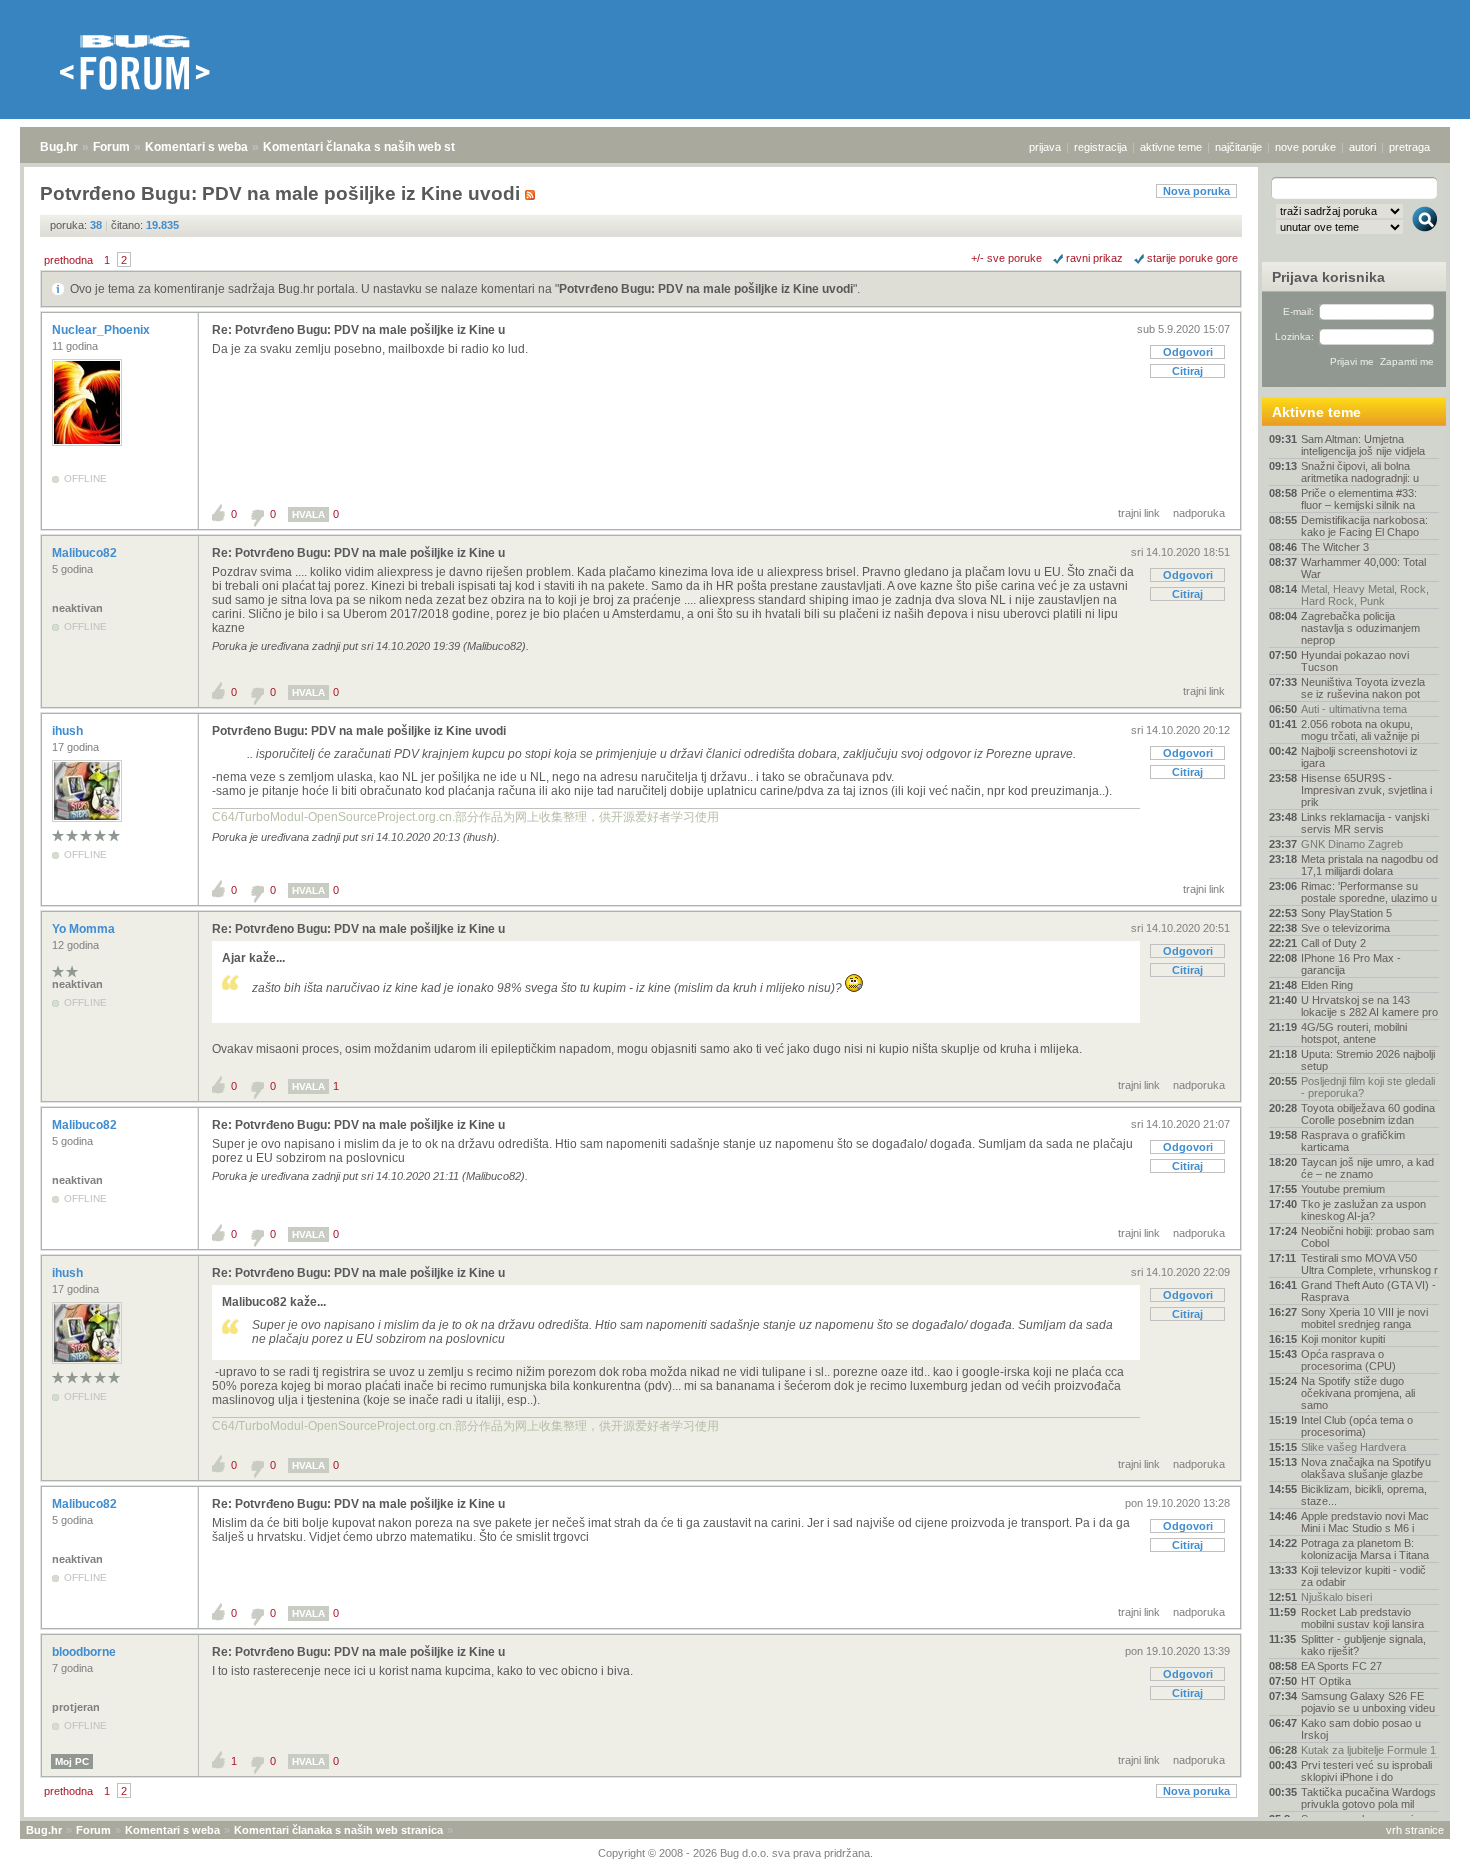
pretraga (1409, 147)
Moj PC (72, 1761)
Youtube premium (1343, 1189)
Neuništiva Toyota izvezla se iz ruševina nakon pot (1363, 688)
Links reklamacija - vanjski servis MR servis (1365, 823)
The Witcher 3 (1335, 547)
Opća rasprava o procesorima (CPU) (1348, 1360)
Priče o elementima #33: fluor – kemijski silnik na (1359, 499)
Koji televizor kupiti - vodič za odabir (1363, 1576)
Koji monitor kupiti (1343, 1339)
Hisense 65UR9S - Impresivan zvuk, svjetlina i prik (1366, 790)
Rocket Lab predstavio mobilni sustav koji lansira (1362, 1618)
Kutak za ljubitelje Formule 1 (1368, 1750)
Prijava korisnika (1328, 277)
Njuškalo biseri (1336, 1597)
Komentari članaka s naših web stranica (377, 147)
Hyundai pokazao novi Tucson (1355, 661)
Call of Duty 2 (1333, 943)
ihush (69, 731)
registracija (1100, 147)
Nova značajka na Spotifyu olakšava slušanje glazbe (1366, 1468)
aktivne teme (1171, 147)
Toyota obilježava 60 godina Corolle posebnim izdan (1368, 1114)
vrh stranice (1415, 1830)
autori (1362, 147)
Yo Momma (85, 929)
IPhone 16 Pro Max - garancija (1351, 964)
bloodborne (85, 1652)
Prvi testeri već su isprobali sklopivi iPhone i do (1366, 1771)
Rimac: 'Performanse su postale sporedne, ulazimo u (1369, 892)
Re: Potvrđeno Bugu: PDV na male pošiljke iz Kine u (358, 330)
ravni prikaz (1094, 258)
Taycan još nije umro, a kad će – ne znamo (1367, 1168)
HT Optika (1326, 1681)
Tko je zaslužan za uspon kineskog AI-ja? (1363, 1210)
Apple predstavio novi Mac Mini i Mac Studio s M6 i (1365, 1522)
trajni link (1139, 513)
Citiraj (1187, 371)
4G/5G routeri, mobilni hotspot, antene (1354, 1033)
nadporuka (1199, 513)
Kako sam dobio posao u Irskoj (1361, 1729)
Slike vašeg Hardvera (1353, 1447)
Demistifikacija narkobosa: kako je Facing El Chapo (1364, 526)
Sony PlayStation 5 (1346, 913)
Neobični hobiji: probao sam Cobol (1367, 1237)
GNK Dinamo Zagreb (1352, 844)
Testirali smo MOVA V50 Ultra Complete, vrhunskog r (1369, 1264)
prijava (1045, 147)
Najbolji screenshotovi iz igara (1359, 757)
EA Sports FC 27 (1341, 1666)
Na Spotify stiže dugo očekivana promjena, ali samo (1358, 1393)
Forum (111, 147)
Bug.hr (59, 147)
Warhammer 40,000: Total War (1363, 568)
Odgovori (1188, 352)
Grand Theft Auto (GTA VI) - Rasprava (1368, 1291)
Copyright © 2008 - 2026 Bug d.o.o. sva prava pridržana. (735, 1853)
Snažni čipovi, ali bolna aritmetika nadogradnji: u (1360, 472)
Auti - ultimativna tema (1354, 709)
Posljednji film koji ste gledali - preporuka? (1368, 1087)
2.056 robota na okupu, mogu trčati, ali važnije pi (1360, 730)
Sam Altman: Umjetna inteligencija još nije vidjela (1363, 445)
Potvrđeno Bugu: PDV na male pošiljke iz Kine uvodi (706, 289)
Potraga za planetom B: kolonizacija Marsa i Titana (1365, 1549)
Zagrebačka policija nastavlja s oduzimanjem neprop (1360, 628)
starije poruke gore (1192, 258)
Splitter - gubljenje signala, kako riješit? (1363, 1645)
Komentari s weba (196, 147)
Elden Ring (1327, 985)
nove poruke (1305, 147)
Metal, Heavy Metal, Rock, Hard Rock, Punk (1365, 595)
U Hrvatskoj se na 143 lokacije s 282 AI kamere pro (1369, 1006)
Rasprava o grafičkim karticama (1353, 1141)
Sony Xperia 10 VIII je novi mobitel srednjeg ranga (1364, 1318)
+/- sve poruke (1006, 258)
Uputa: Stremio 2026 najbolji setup (1368, 1060)
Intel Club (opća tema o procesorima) (1357, 1426)
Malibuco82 (86, 553)
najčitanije (1238, 147)
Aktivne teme (1316, 412)
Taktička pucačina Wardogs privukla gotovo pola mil (1368, 1798)
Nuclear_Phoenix (102, 330)
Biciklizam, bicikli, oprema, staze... (1364, 1495)
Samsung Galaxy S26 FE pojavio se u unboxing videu (1368, 1702)
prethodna (68, 260)
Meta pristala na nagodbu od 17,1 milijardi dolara (1369, 865)
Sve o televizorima (1345, 928)
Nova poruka (1196, 191)
